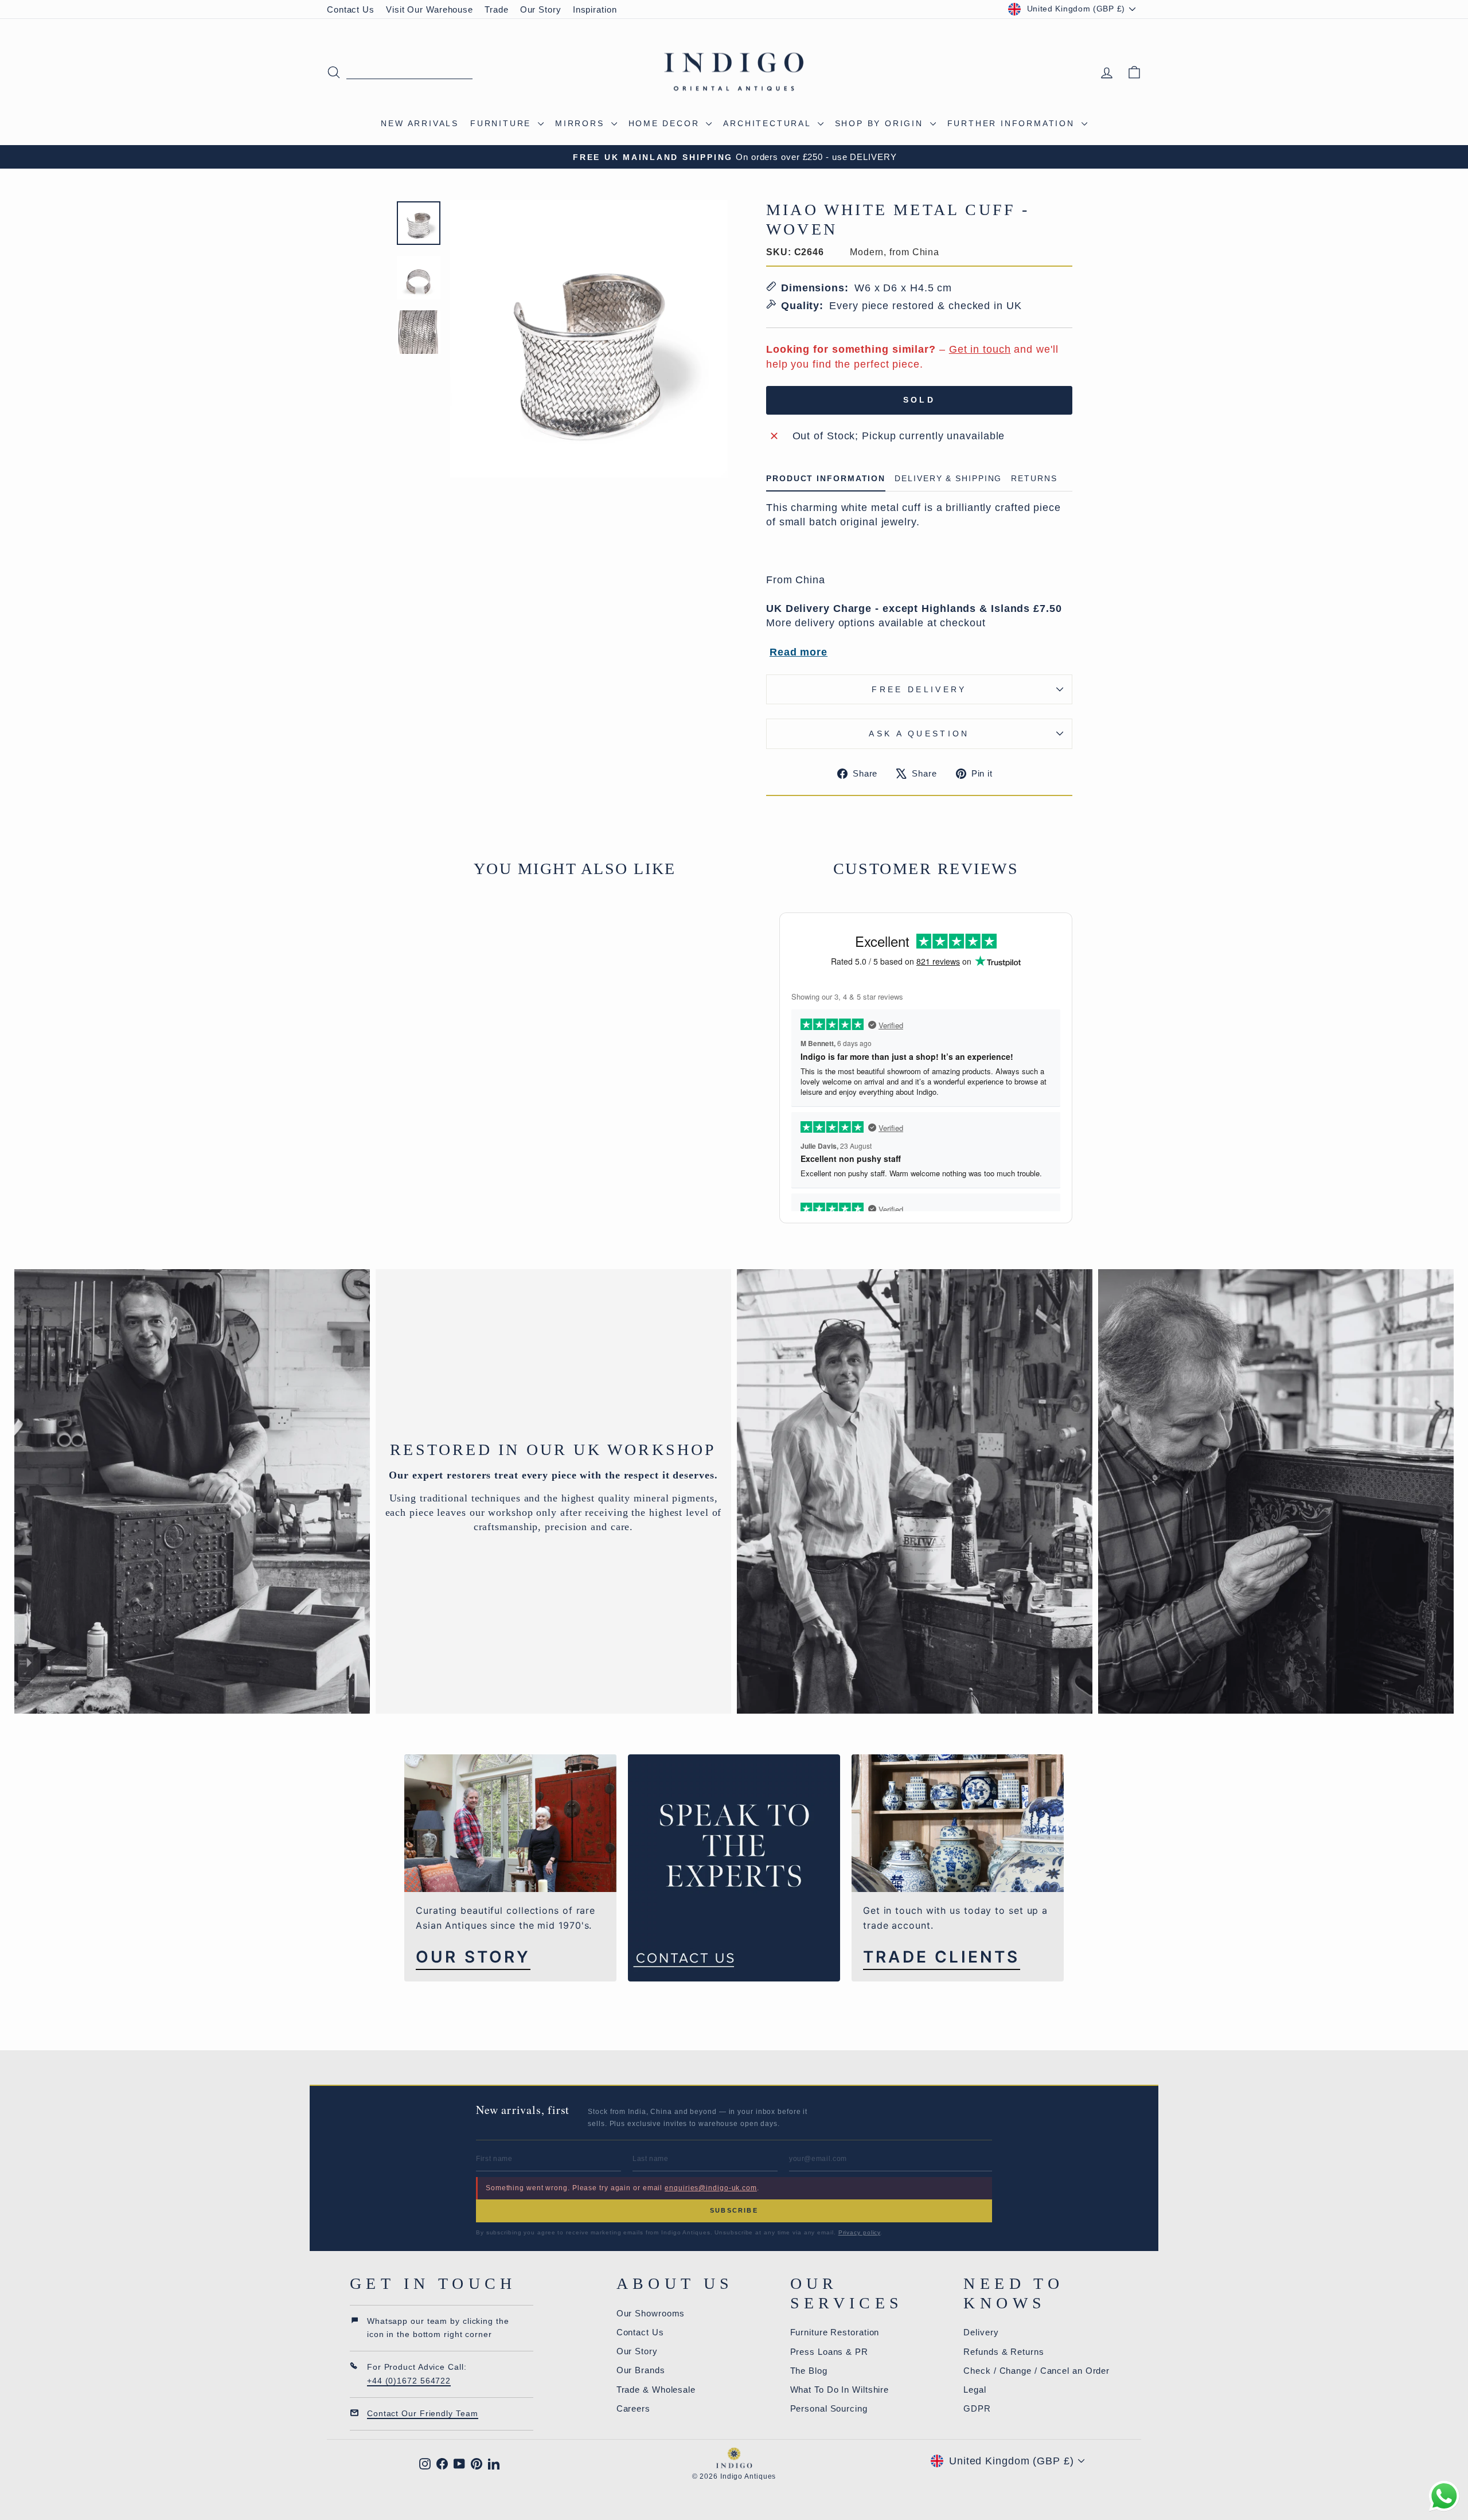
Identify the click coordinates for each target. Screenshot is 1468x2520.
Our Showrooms (651, 2313)
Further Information (1013, 123)
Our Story (541, 9)
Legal (975, 2390)
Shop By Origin (881, 123)
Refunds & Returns (1004, 2352)
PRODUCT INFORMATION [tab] (826, 479)
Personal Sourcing (829, 2408)
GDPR (977, 2408)
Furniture (503, 123)
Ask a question (919, 734)
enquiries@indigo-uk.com (711, 2188)
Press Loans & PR (829, 2352)
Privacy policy (860, 2232)
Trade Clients (942, 1957)
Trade (497, 9)
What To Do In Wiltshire (840, 2390)
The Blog (809, 2371)
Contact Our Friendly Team (423, 2413)
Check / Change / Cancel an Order (1036, 2371)
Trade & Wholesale (656, 2390)
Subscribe (734, 2210)
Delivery (981, 2332)
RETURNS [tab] (1034, 479)
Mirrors (581, 123)
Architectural (769, 123)
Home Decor (666, 123)
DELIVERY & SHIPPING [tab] (948, 479)
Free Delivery (919, 689)
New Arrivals (420, 123)
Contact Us (351, 9)
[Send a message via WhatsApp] (1444, 2496)
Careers (633, 2408)
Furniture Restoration (835, 2332)
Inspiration (595, 9)
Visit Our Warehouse (430, 9)
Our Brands (641, 2370)
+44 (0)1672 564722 (409, 2381)
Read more (799, 652)
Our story (473, 1957)
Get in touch (980, 349)
